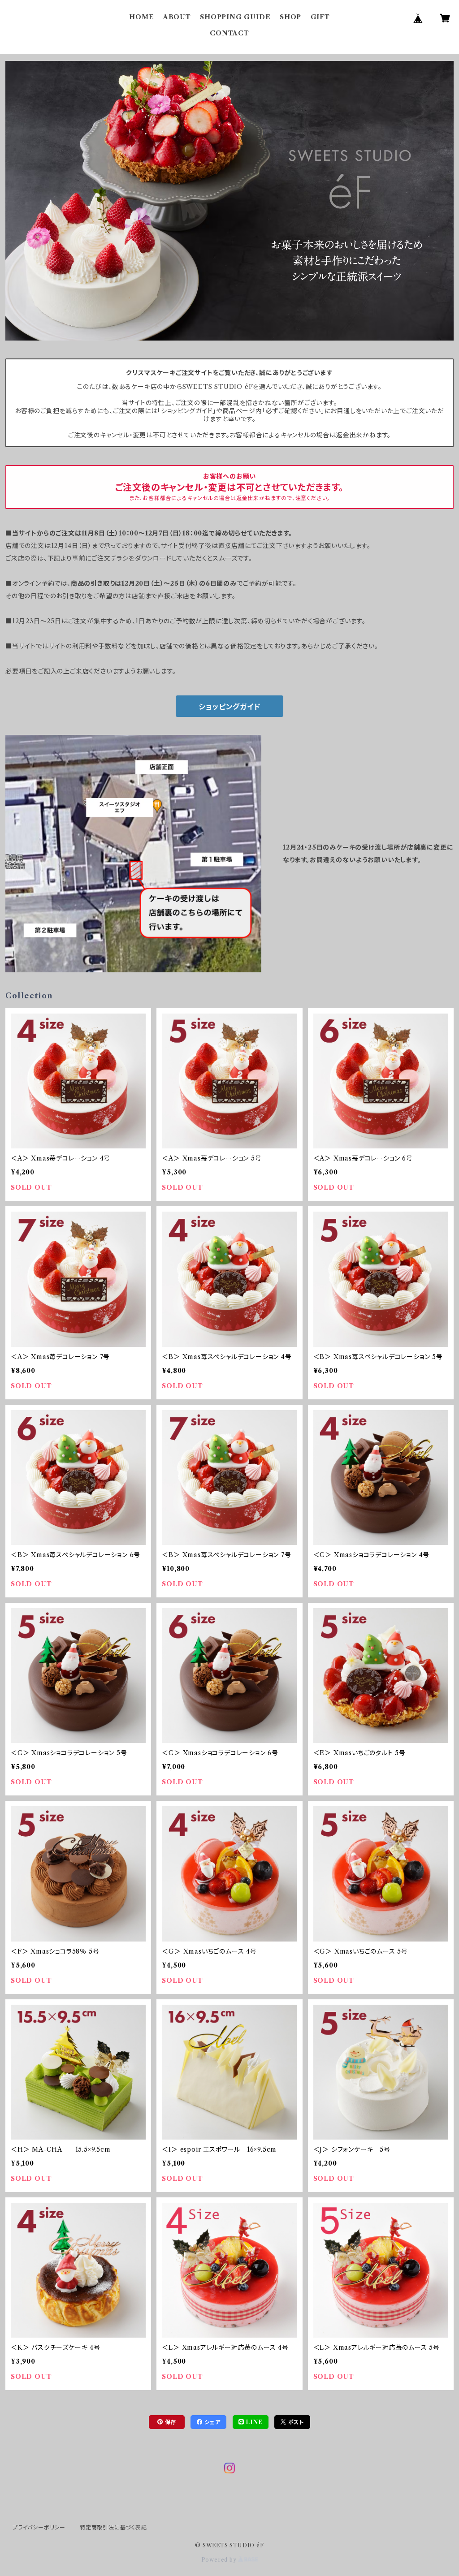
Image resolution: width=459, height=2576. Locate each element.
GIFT (320, 17)
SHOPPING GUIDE (235, 17)
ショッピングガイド (229, 707)
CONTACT (229, 33)
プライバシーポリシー (39, 2527)
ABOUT (177, 17)
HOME (141, 17)
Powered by (220, 2560)
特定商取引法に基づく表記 (113, 2527)
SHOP (290, 17)
